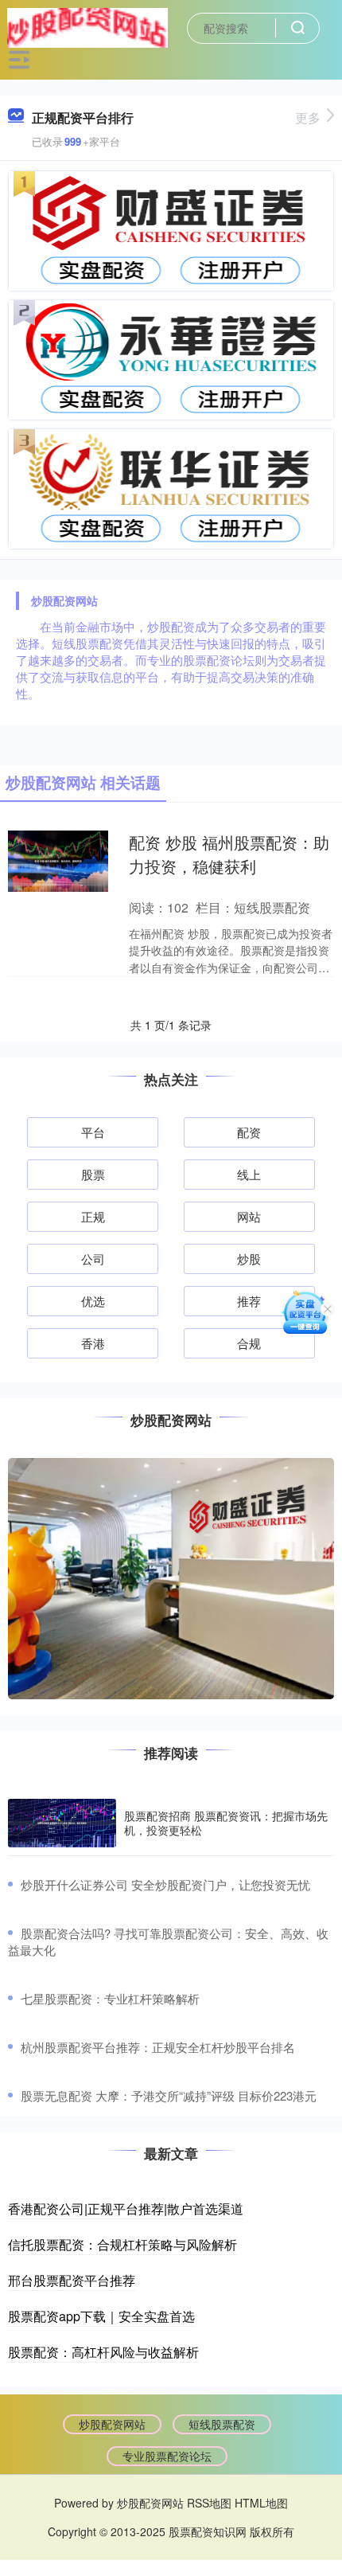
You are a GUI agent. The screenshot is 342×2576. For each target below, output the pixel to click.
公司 (93, 1259)
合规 (249, 1343)
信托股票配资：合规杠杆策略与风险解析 (122, 2244)
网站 (249, 1216)
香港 (93, 1343)
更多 (308, 117)
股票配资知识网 (208, 2531)
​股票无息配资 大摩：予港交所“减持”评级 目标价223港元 (169, 2095)
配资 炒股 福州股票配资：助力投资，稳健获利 (229, 854)
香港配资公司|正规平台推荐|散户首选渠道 (126, 2209)
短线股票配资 (222, 2424)
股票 (93, 1174)
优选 (93, 1301)
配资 (249, 1132)
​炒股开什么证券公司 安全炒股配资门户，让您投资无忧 (165, 1884)
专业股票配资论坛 (167, 2456)
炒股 (249, 1259)
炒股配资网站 (112, 2424)
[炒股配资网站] (87, 26)
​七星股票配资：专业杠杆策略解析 (110, 1998)
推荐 (249, 1301)
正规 (93, 1216)
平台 (93, 1132)
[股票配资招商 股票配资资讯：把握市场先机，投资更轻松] (62, 1823)
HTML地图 (261, 2503)
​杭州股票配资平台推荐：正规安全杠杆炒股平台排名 (158, 2047)
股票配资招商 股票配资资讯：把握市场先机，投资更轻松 (226, 1823)
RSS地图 (209, 2503)
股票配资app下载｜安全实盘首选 (101, 2316)
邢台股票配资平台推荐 (72, 2280)
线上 (249, 1174)
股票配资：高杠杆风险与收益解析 (103, 2352)
